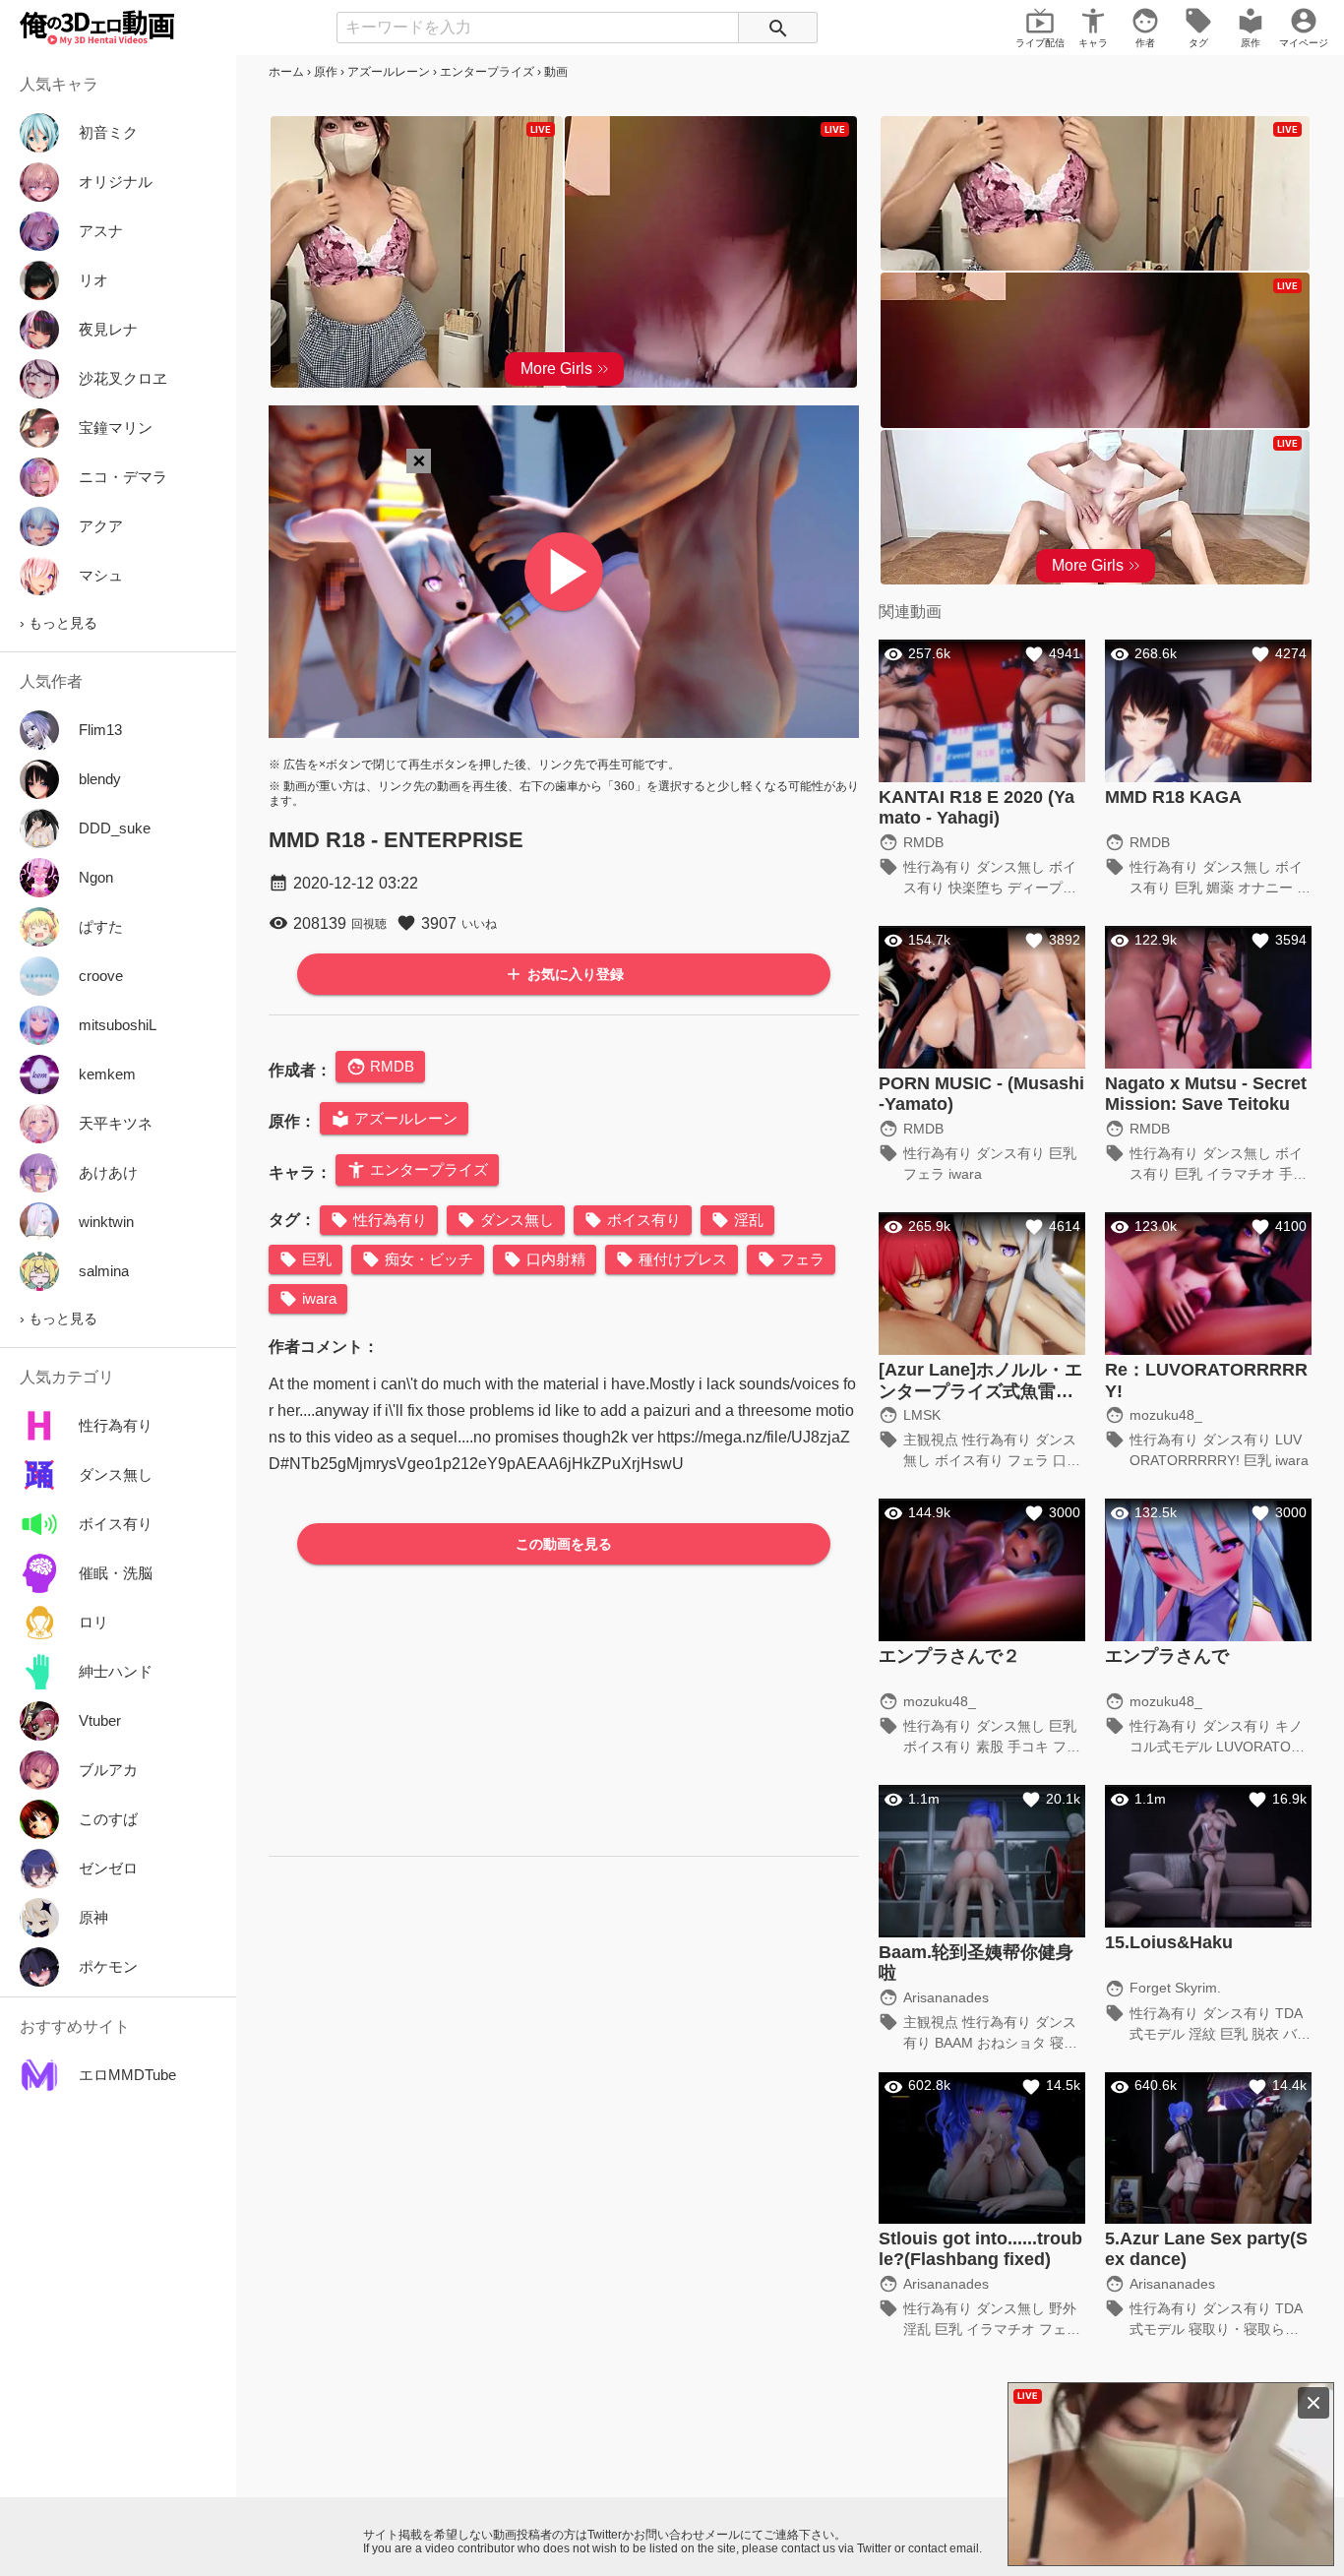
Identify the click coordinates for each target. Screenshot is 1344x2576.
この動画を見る (564, 1544)
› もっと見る (59, 623)
